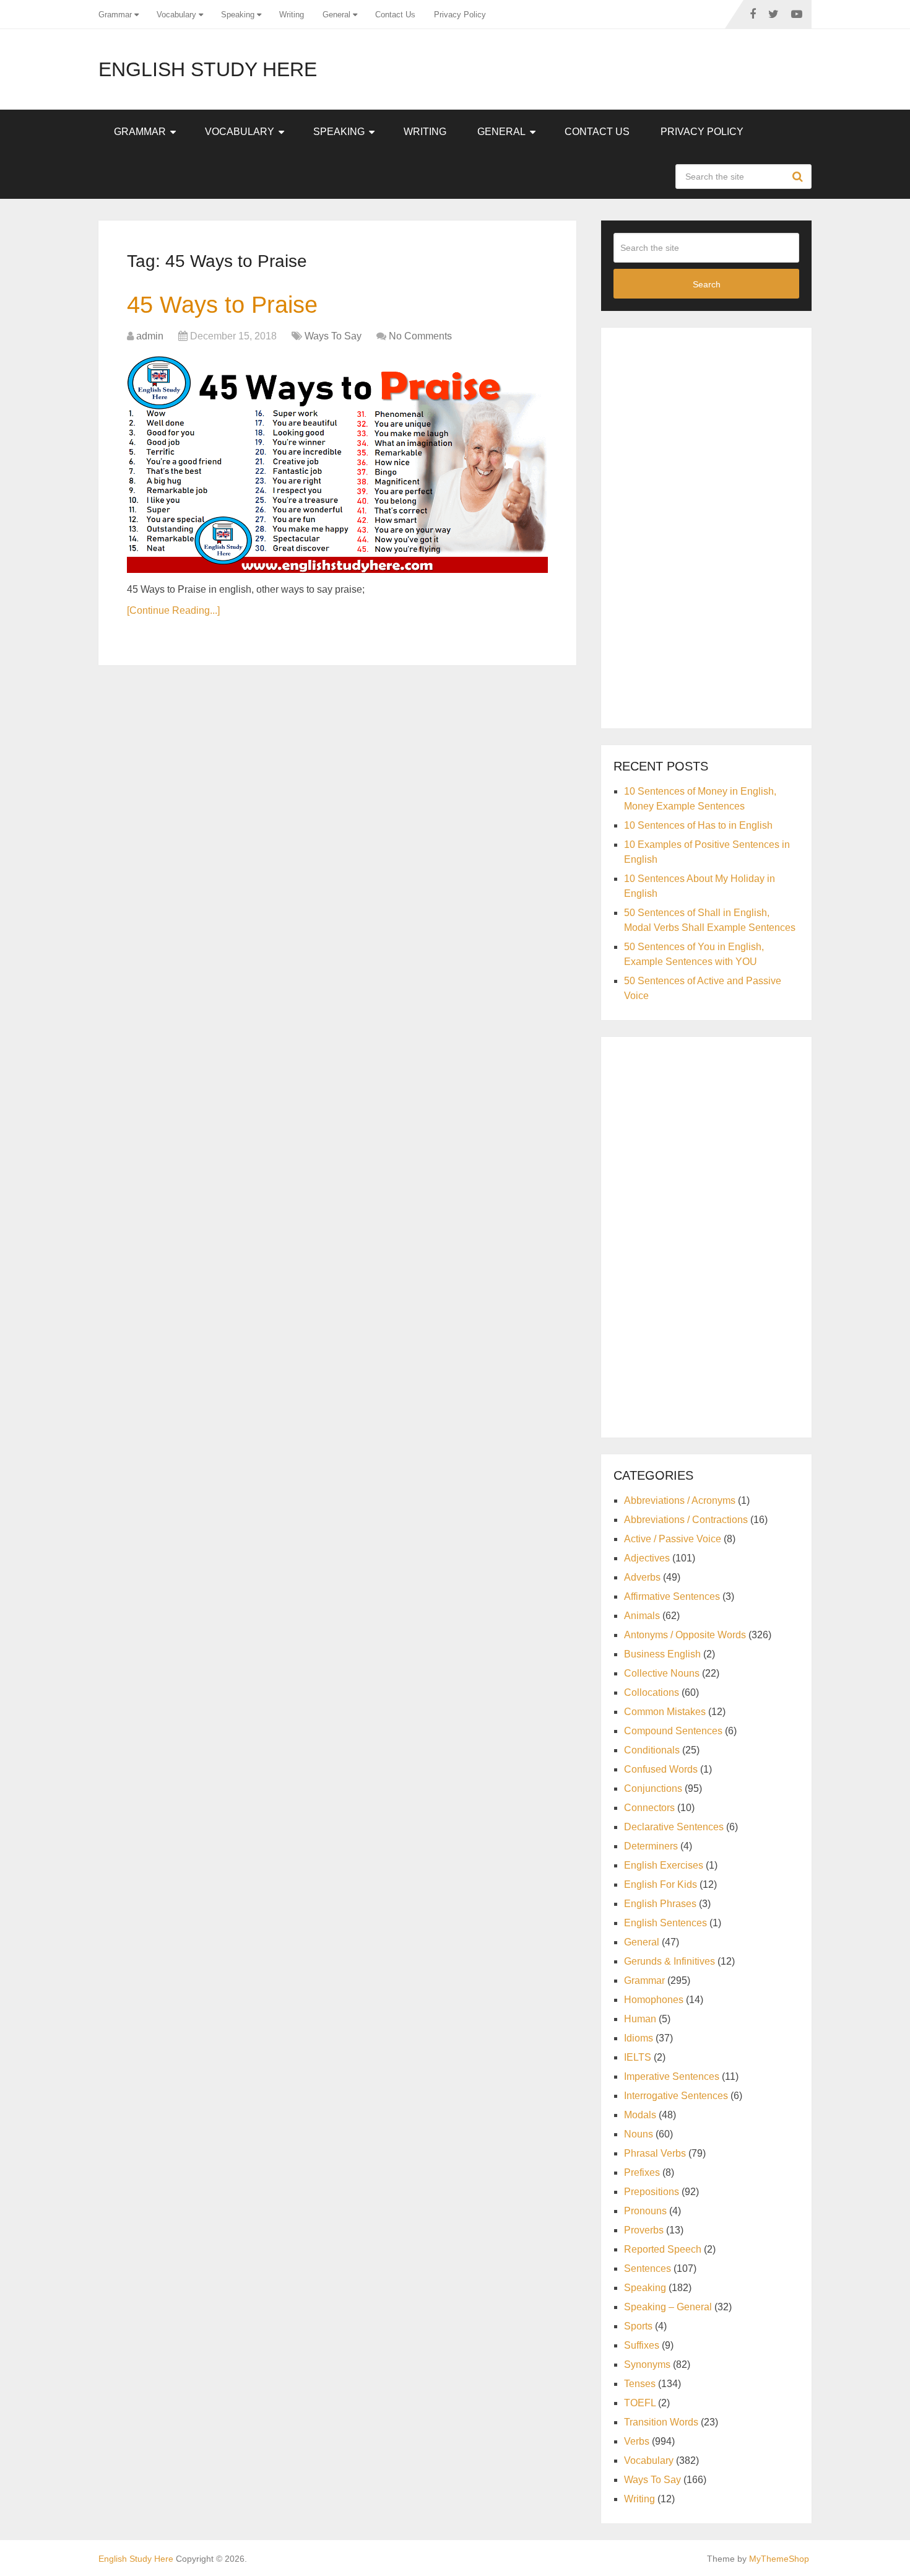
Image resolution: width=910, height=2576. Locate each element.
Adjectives (647, 1558)
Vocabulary (176, 15)
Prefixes (642, 2172)
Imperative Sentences (672, 2076)
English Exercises (664, 1865)
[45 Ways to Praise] (337, 465)
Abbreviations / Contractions (686, 1520)
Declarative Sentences (674, 1827)
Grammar (115, 15)
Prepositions (652, 2192)
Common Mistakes (665, 1712)
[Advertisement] (706, 526)
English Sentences (665, 1923)
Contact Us (395, 15)
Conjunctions (653, 1788)
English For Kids (661, 1884)
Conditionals (652, 1750)
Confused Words (661, 1769)
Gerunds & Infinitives (669, 1961)
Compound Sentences (673, 1731)
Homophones (654, 2000)
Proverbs (644, 2230)
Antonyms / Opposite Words (685, 1635)
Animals (642, 1616)
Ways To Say (333, 336)
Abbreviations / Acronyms (680, 1500)
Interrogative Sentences (676, 2096)
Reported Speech (663, 2249)
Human (640, 2019)
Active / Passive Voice (673, 1539)
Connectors (649, 1808)
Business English (662, 1654)
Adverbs (642, 1577)
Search (799, 177)
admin (150, 336)
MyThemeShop (779, 2559)
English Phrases (660, 1904)
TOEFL (640, 2403)
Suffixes (642, 2345)
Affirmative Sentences (672, 1596)
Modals (640, 2115)
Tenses (640, 2384)
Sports (638, 2326)
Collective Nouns (662, 1673)
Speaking (238, 15)
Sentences (648, 2268)
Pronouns (645, 2211)
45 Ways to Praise (222, 305)
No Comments (420, 336)
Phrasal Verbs (655, 2153)
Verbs (637, 2441)
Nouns (639, 2134)
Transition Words (661, 2422)
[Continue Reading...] (173, 610)
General (336, 15)
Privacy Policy (460, 15)
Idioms (639, 2038)
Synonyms (647, 2364)
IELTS (638, 2057)
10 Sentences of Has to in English (698, 825)
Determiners (651, 1846)
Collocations (652, 1692)
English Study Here (208, 69)
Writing (292, 15)
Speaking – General (668, 2307)
